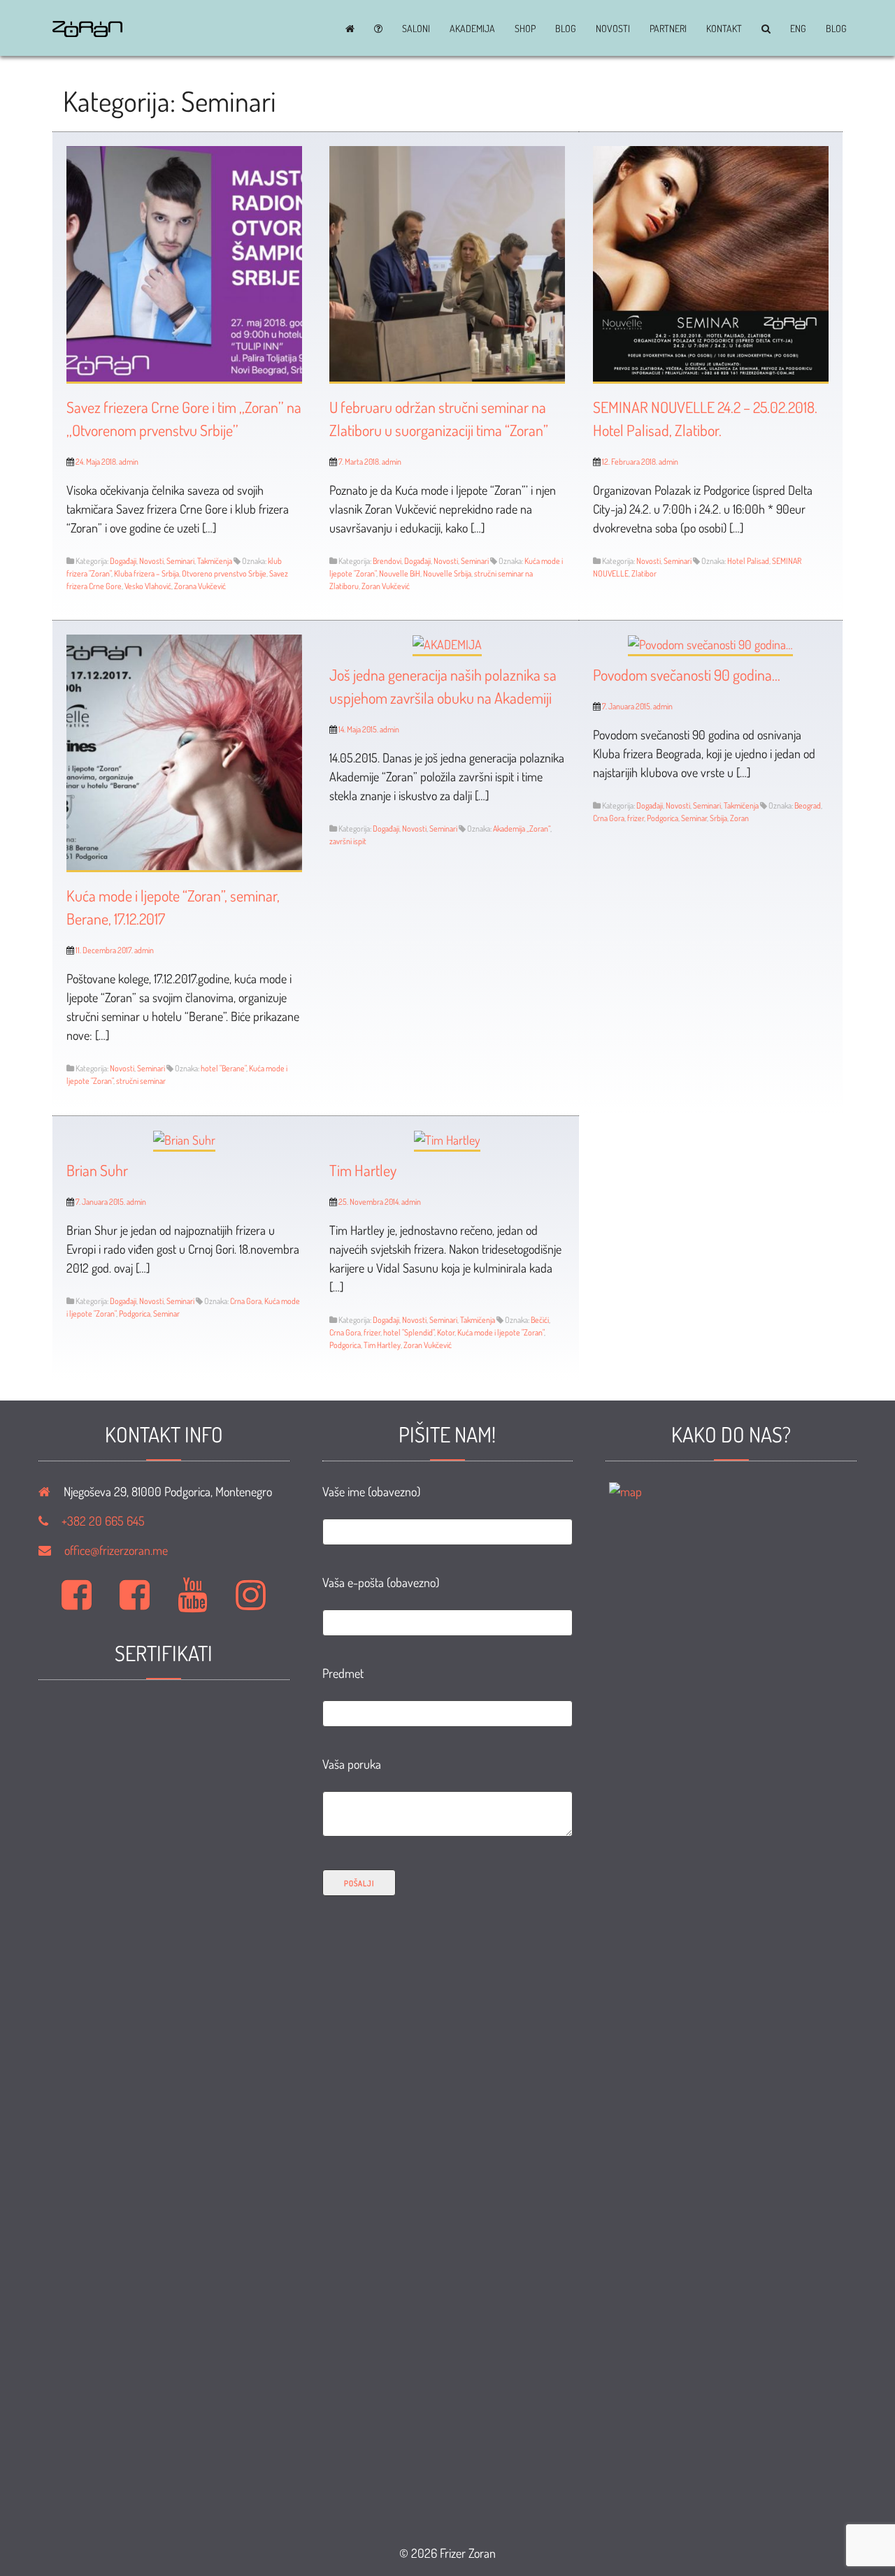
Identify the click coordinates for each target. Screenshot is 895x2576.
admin (129, 462)
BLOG (566, 29)
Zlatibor (644, 573)
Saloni (416, 29)
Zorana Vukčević (200, 586)
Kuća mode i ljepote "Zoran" (501, 1332)
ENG (798, 29)
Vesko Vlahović (148, 586)
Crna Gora (609, 818)
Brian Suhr (97, 1170)
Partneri (668, 29)
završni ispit (348, 841)
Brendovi (387, 561)
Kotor (446, 1332)
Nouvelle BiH (400, 573)
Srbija (718, 818)
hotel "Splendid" (409, 1332)
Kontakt (724, 29)
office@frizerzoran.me (116, 1550)
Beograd (808, 805)
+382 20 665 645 (103, 1521)
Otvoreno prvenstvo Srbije (224, 573)
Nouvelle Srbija (447, 573)
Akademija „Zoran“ (522, 828)
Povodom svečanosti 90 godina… (687, 674)
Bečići (540, 1320)
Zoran (739, 818)
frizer (636, 818)
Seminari (180, 561)
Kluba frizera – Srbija (146, 573)
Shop (525, 29)
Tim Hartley (363, 1170)
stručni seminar (141, 1081)
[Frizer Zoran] (87, 32)
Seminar (694, 818)
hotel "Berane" (223, 1068)
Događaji (123, 561)
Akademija (472, 29)
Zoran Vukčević (386, 586)
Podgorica (663, 818)
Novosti (613, 29)
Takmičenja (215, 561)
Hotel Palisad (748, 561)
